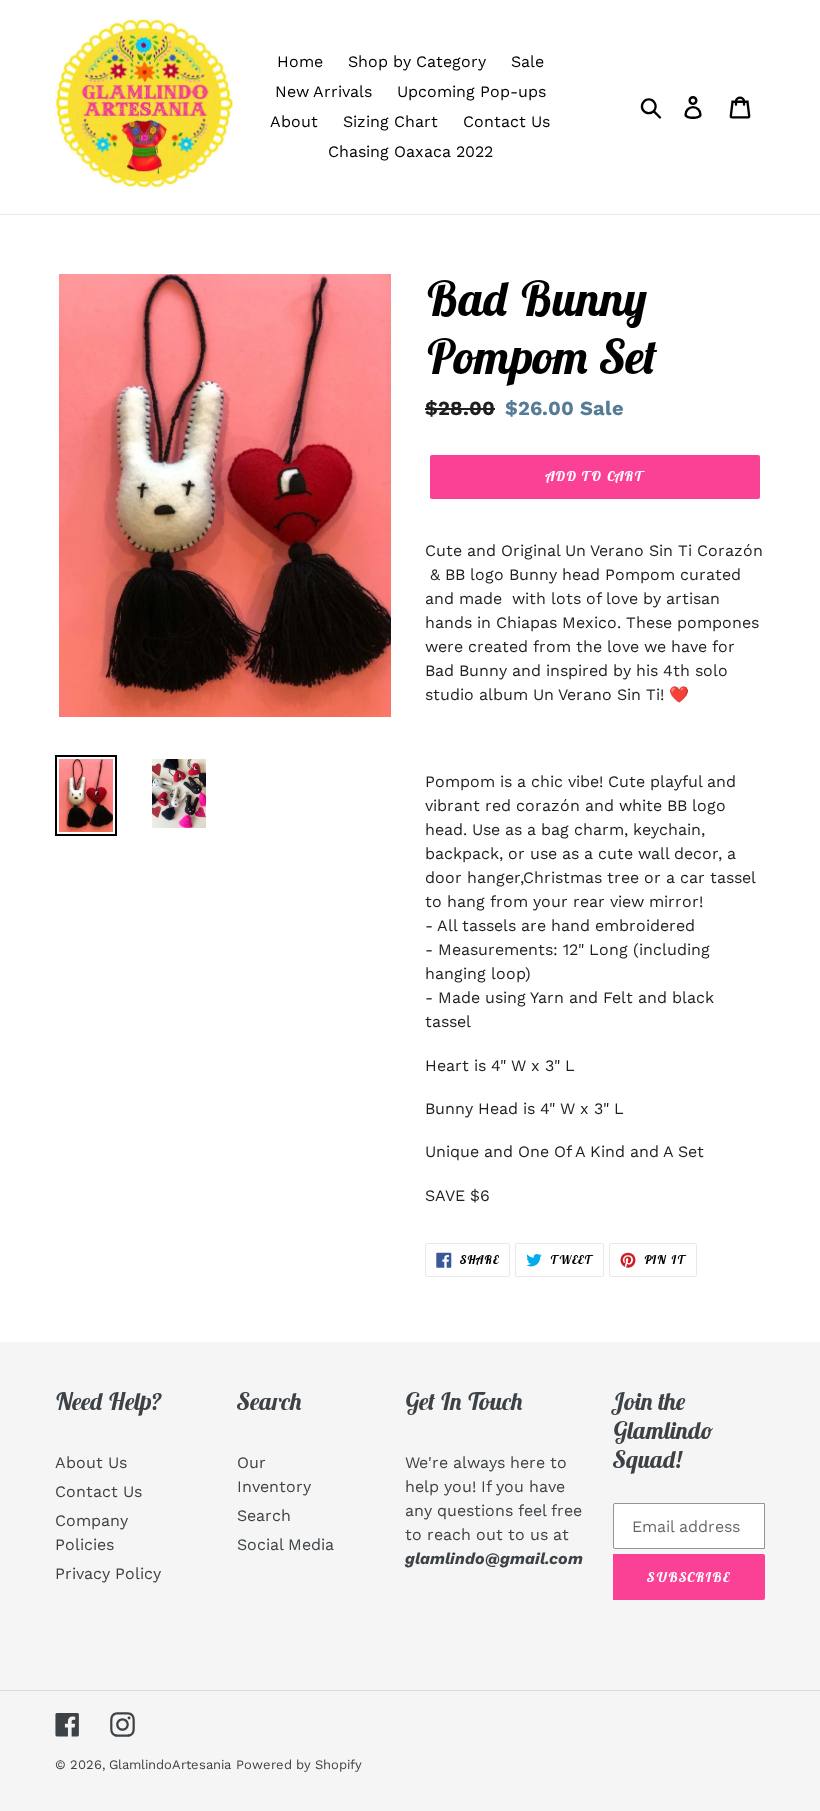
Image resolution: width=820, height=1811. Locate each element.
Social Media (285, 1544)
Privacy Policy (108, 1573)
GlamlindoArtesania (170, 1764)
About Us (91, 1462)
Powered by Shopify (299, 1764)
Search (264, 1515)
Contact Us (98, 1491)
